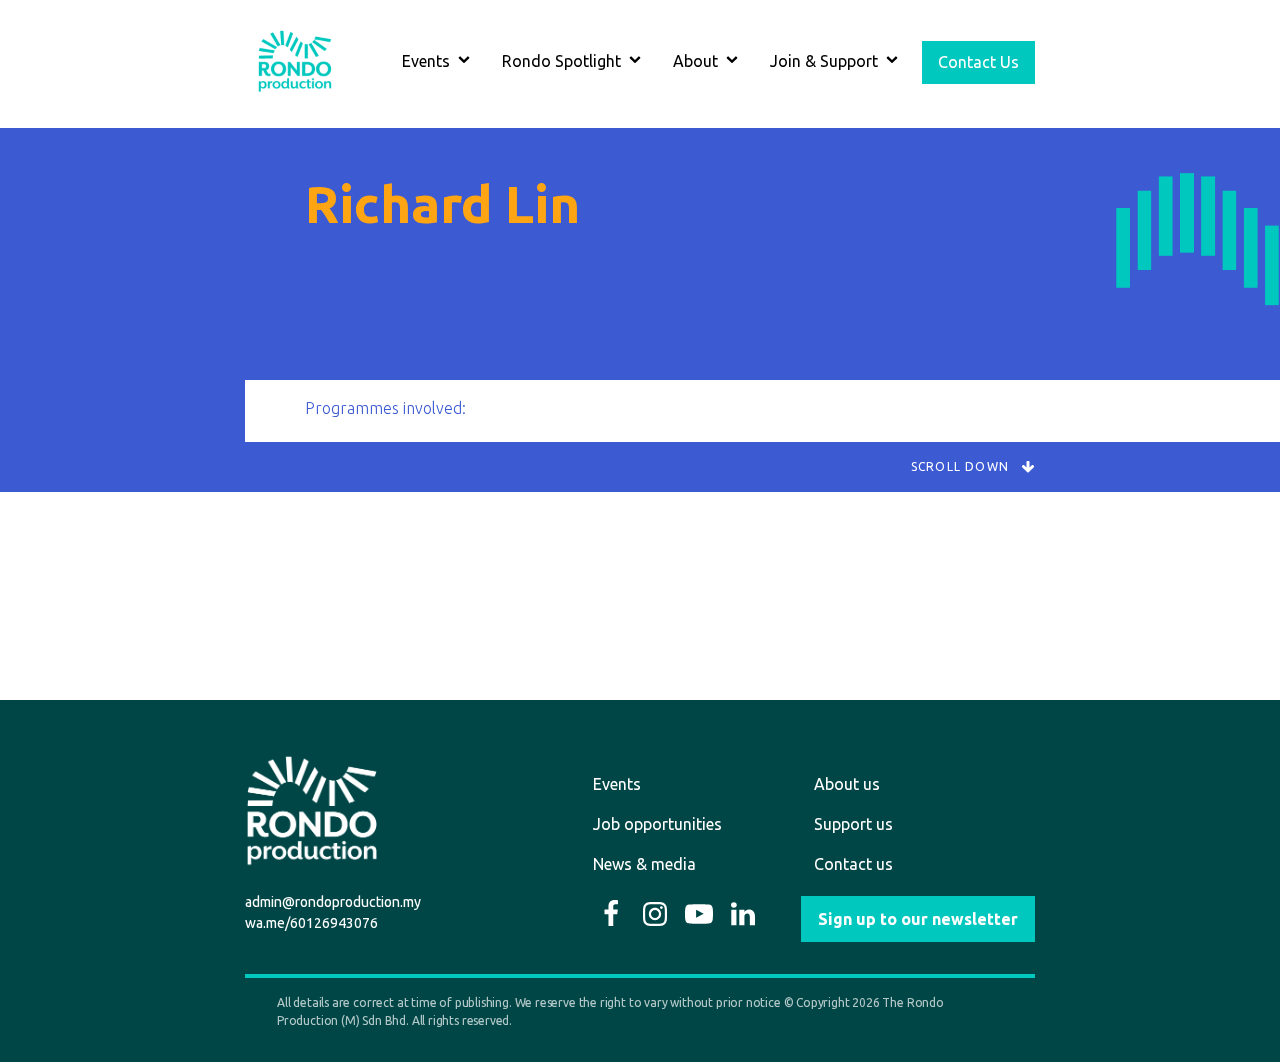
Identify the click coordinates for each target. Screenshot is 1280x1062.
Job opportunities (657, 824)
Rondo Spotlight (561, 61)
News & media (644, 864)
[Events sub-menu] (468, 62)
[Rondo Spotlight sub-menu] (639, 62)
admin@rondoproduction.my (333, 902)
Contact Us (978, 62)
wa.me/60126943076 (311, 923)
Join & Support (824, 61)
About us (847, 784)
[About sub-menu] (736, 62)
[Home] (295, 62)
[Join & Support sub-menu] (896, 62)
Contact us (853, 864)
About (695, 61)
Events (426, 61)
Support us (853, 824)
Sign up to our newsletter (918, 919)
